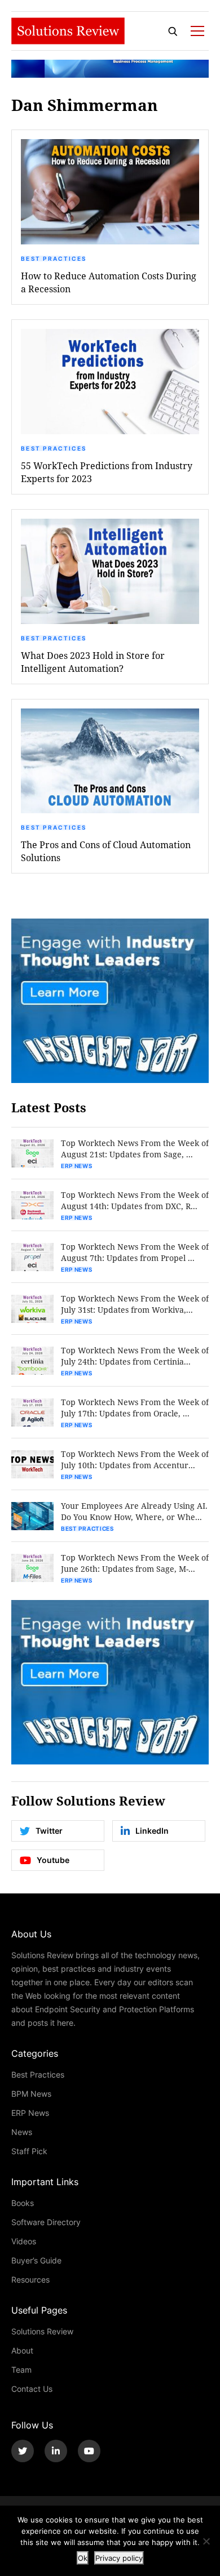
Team (21, 2370)
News (22, 2132)
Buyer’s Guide (36, 2260)
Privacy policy (119, 2558)
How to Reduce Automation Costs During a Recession (109, 282)
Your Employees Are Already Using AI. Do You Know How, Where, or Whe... (134, 1511)
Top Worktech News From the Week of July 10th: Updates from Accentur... (135, 1459)
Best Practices (54, 259)
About (22, 2350)
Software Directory (46, 2222)
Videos (24, 2241)
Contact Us (32, 2389)
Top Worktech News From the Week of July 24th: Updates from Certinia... (135, 1356)
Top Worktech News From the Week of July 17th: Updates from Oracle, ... (135, 1408)
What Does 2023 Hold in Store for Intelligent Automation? (93, 662)
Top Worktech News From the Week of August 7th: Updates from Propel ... (135, 1252)
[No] (206, 2541)
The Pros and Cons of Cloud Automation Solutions (106, 851)
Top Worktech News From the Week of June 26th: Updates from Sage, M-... (135, 1563)
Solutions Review (42, 2331)
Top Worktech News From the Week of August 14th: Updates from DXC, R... (135, 1200)
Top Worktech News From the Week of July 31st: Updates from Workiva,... (135, 1304)
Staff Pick (29, 2151)
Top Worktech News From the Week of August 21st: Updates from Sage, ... (135, 1149)
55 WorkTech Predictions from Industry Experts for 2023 (107, 472)
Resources (30, 2279)
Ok (83, 2558)
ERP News (77, 1166)
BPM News (31, 2094)
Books (23, 2203)
